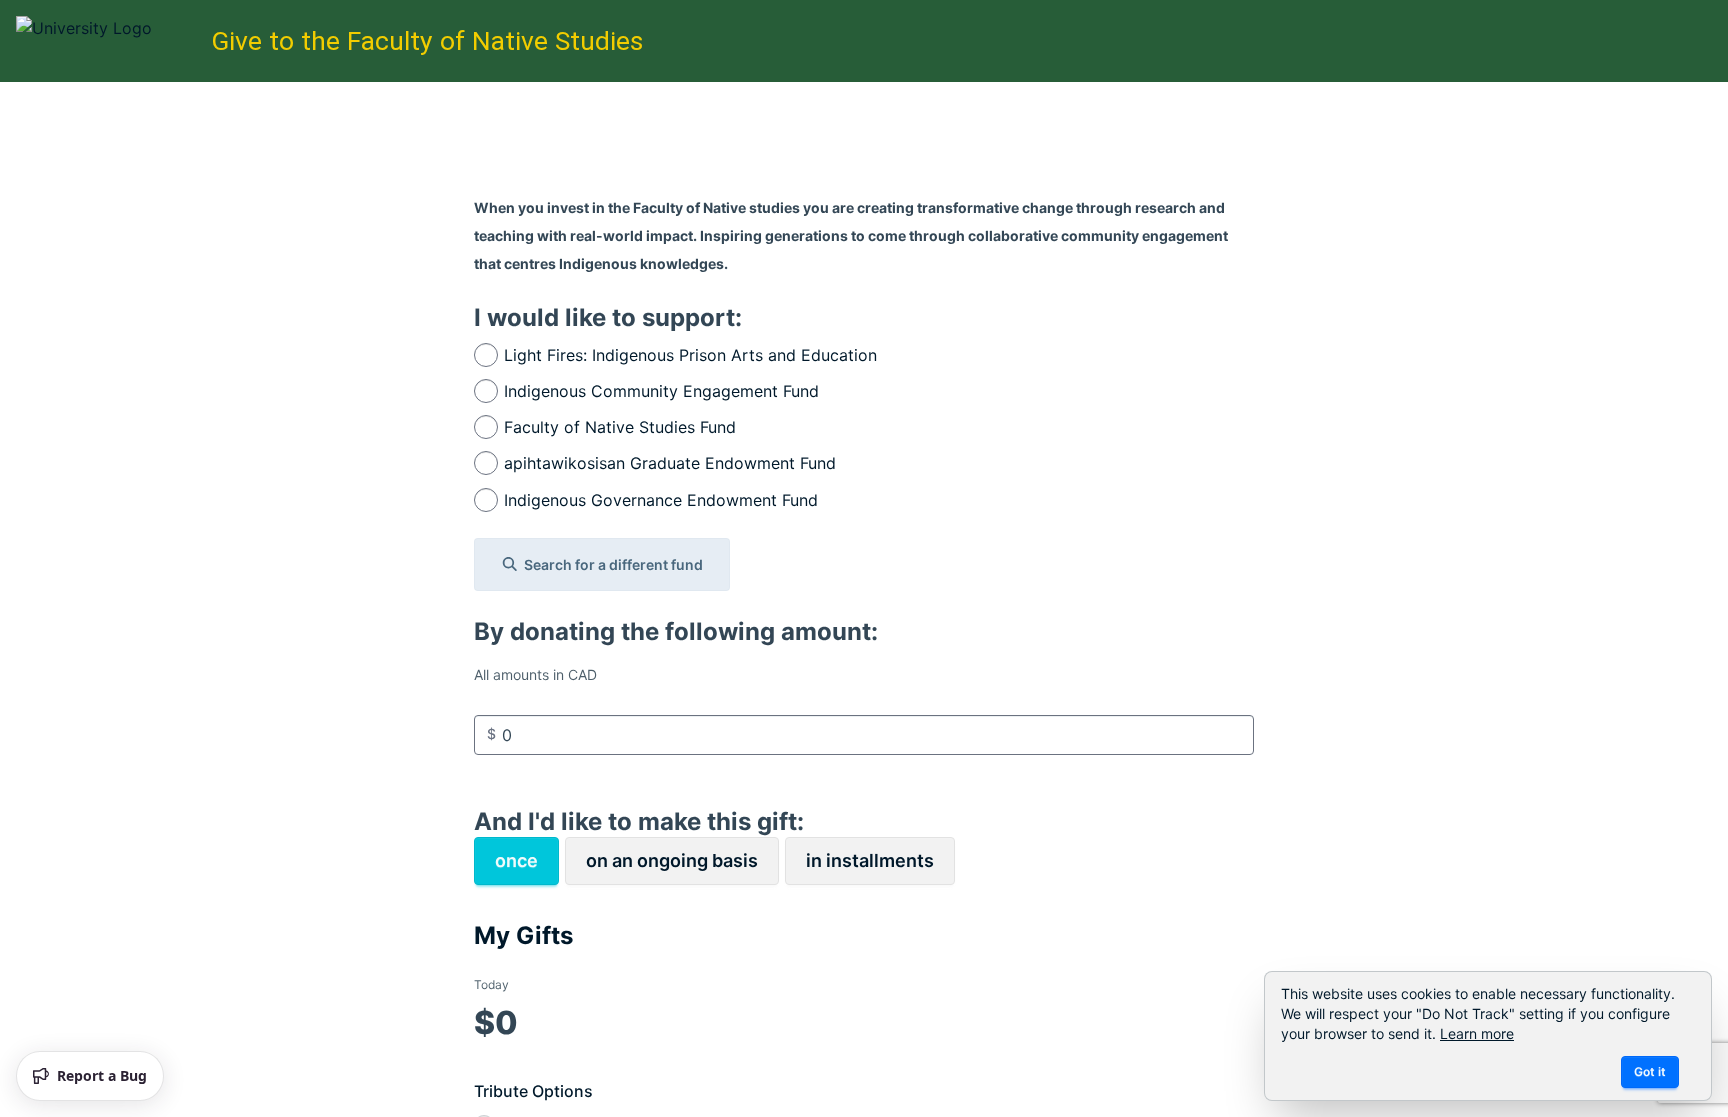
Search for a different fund (613, 564)
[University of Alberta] (107, 41)
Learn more (1477, 1033)
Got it (1650, 1071)
